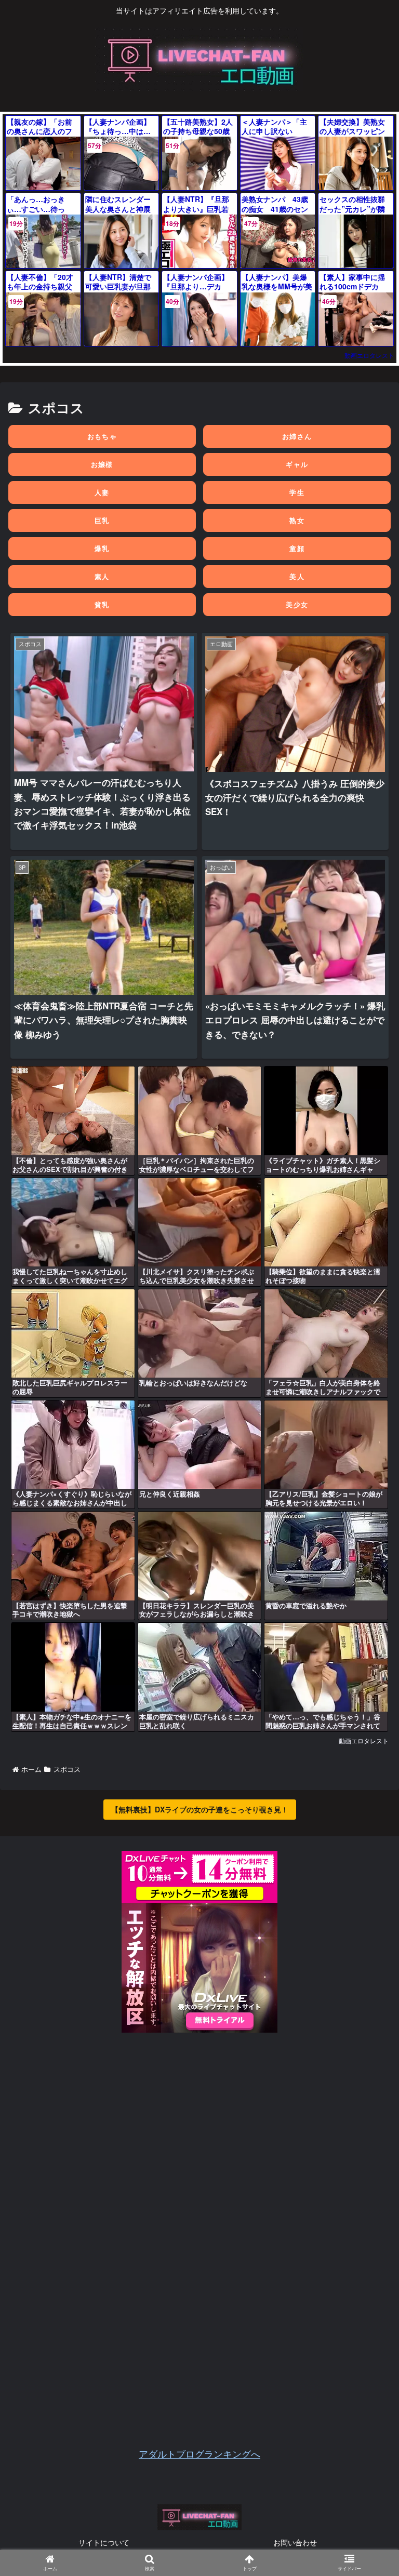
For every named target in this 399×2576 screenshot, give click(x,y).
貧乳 (102, 605)
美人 (297, 577)
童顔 (297, 549)
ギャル (297, 464)
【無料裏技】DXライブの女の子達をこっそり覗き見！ (200, 1809)
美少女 (297, 605)
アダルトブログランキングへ (199, 2453)
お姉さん (297, 436)
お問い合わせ (295, 2542)
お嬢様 (102, 464)
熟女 (297, 520)
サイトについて (104, 2542)
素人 (102, 577)
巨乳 (102, 520)
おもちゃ (102, 436)
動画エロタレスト (369, 355)
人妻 (102, 492)
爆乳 (102, 549)
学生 (297, 492)
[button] (366, 1539)
